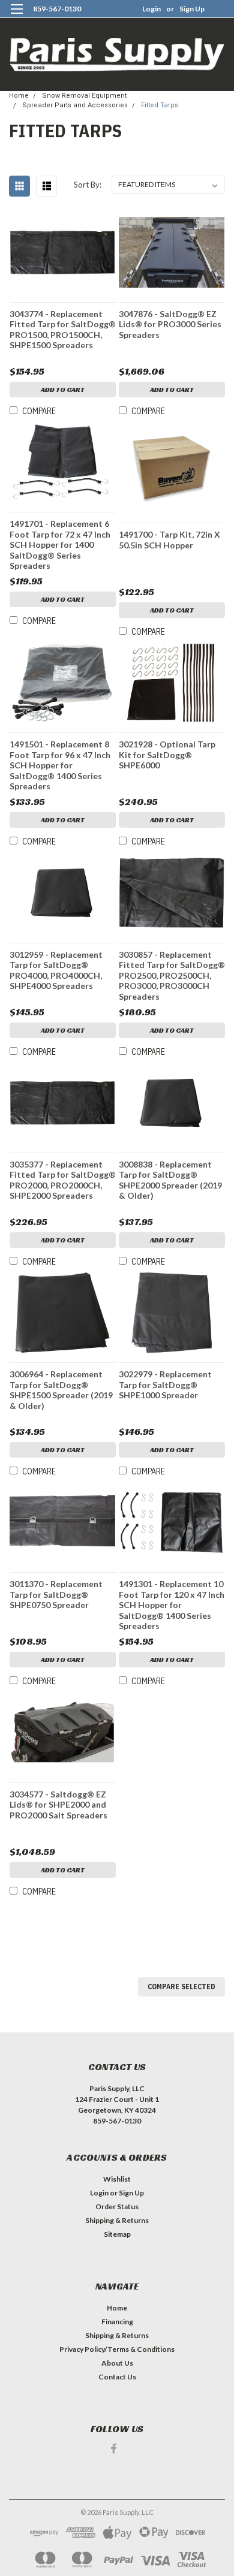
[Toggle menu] (16, 16)
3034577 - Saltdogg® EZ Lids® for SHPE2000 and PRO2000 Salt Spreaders (58, 1805)
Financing (117, 2322)
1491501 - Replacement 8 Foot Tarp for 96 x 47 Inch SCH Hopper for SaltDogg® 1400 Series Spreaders (60, 765)
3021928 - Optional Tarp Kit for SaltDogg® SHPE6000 (167, 755)
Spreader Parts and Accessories (75, 105)
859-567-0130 (57, 9)
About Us (117, 2363)
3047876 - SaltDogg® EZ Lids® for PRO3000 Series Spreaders (170, 324)
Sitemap (117, 2234)
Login (151, 9)
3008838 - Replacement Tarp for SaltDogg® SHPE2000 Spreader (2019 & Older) (170, 1180)
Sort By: (88, 185)
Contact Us (117, 2377)
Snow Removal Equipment (84, 96)
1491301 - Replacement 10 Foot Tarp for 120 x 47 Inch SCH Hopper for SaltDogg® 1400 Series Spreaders (172, 1605)
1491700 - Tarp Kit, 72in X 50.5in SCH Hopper (169, 540)
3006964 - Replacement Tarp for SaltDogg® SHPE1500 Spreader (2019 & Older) (61, 1390)
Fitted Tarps (160, 105)
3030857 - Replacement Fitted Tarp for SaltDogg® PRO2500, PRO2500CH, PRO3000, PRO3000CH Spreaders (172, 975)
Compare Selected (181, 1987)
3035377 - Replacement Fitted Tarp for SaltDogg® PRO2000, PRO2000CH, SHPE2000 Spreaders (63, 1180)
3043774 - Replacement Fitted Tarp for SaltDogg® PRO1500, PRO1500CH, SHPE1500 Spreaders (63, 330)
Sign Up (192, 9)
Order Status (117, 2207)
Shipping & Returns (117, 2220)
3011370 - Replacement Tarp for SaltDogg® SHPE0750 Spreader (56, 1594)
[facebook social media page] (114, 2449)
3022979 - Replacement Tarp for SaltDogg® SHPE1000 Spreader (165, 1384)
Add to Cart (63, 389)
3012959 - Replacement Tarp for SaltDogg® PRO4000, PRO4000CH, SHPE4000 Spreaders (56, 970)
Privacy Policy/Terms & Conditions (117, 2349)
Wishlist (117, 2179)
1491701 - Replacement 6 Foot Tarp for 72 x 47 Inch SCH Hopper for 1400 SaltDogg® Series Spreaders (60, 545)
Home (19, 96)
